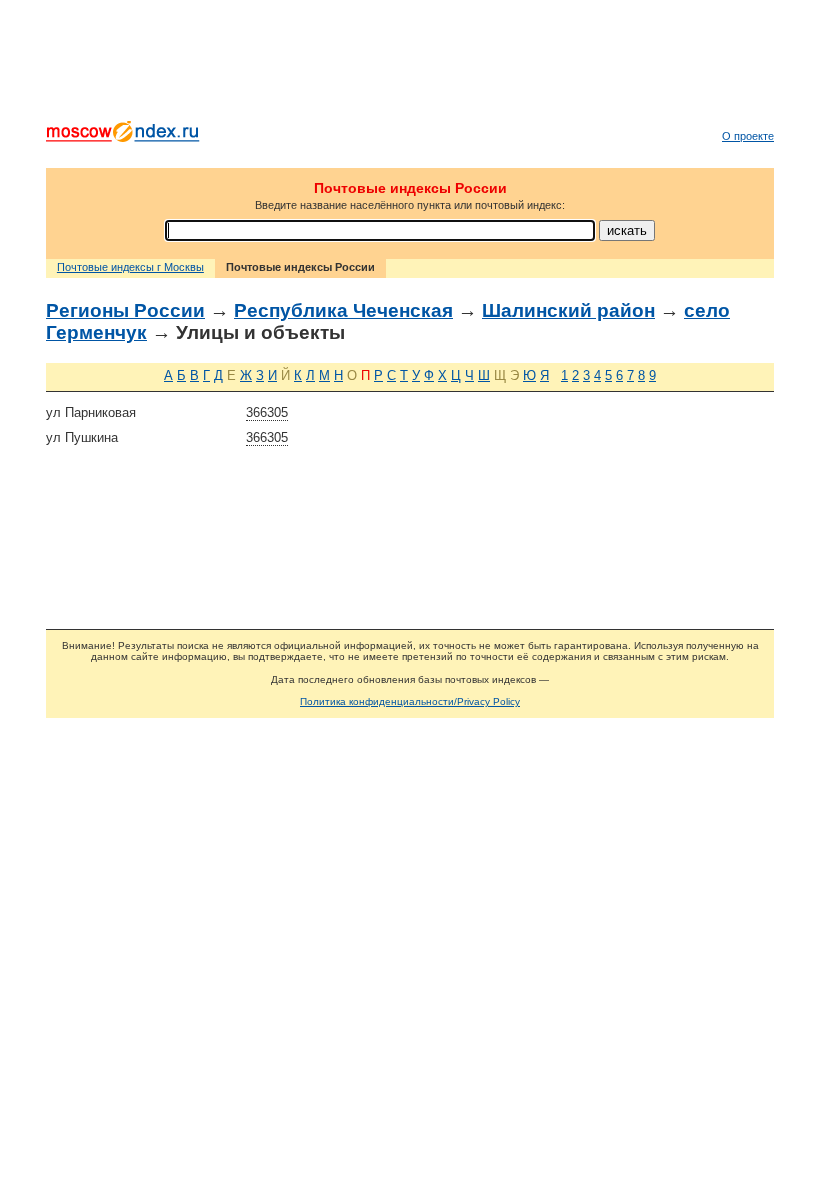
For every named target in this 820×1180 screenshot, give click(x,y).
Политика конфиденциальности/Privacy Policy (410, 701)
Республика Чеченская (343, 310)
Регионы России (125, 310)
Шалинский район (568, 310)
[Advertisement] (410, 65)
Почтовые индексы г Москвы (130, 267)
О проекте (748, 136)
